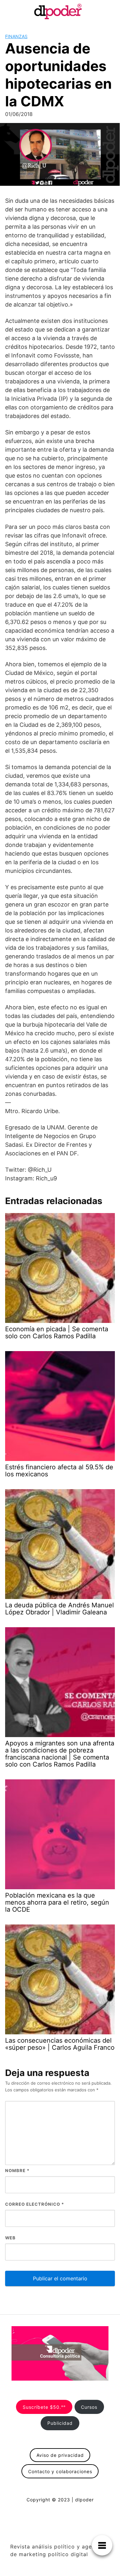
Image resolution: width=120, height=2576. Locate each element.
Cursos (89, 2407)
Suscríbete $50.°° (44, 2407)
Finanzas (16, 36)
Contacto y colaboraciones (60, 2471)
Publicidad (60, 2423)
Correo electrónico (35, 2204)
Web (10, 2238)
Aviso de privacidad (60, 2455)
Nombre (17, 2170)
